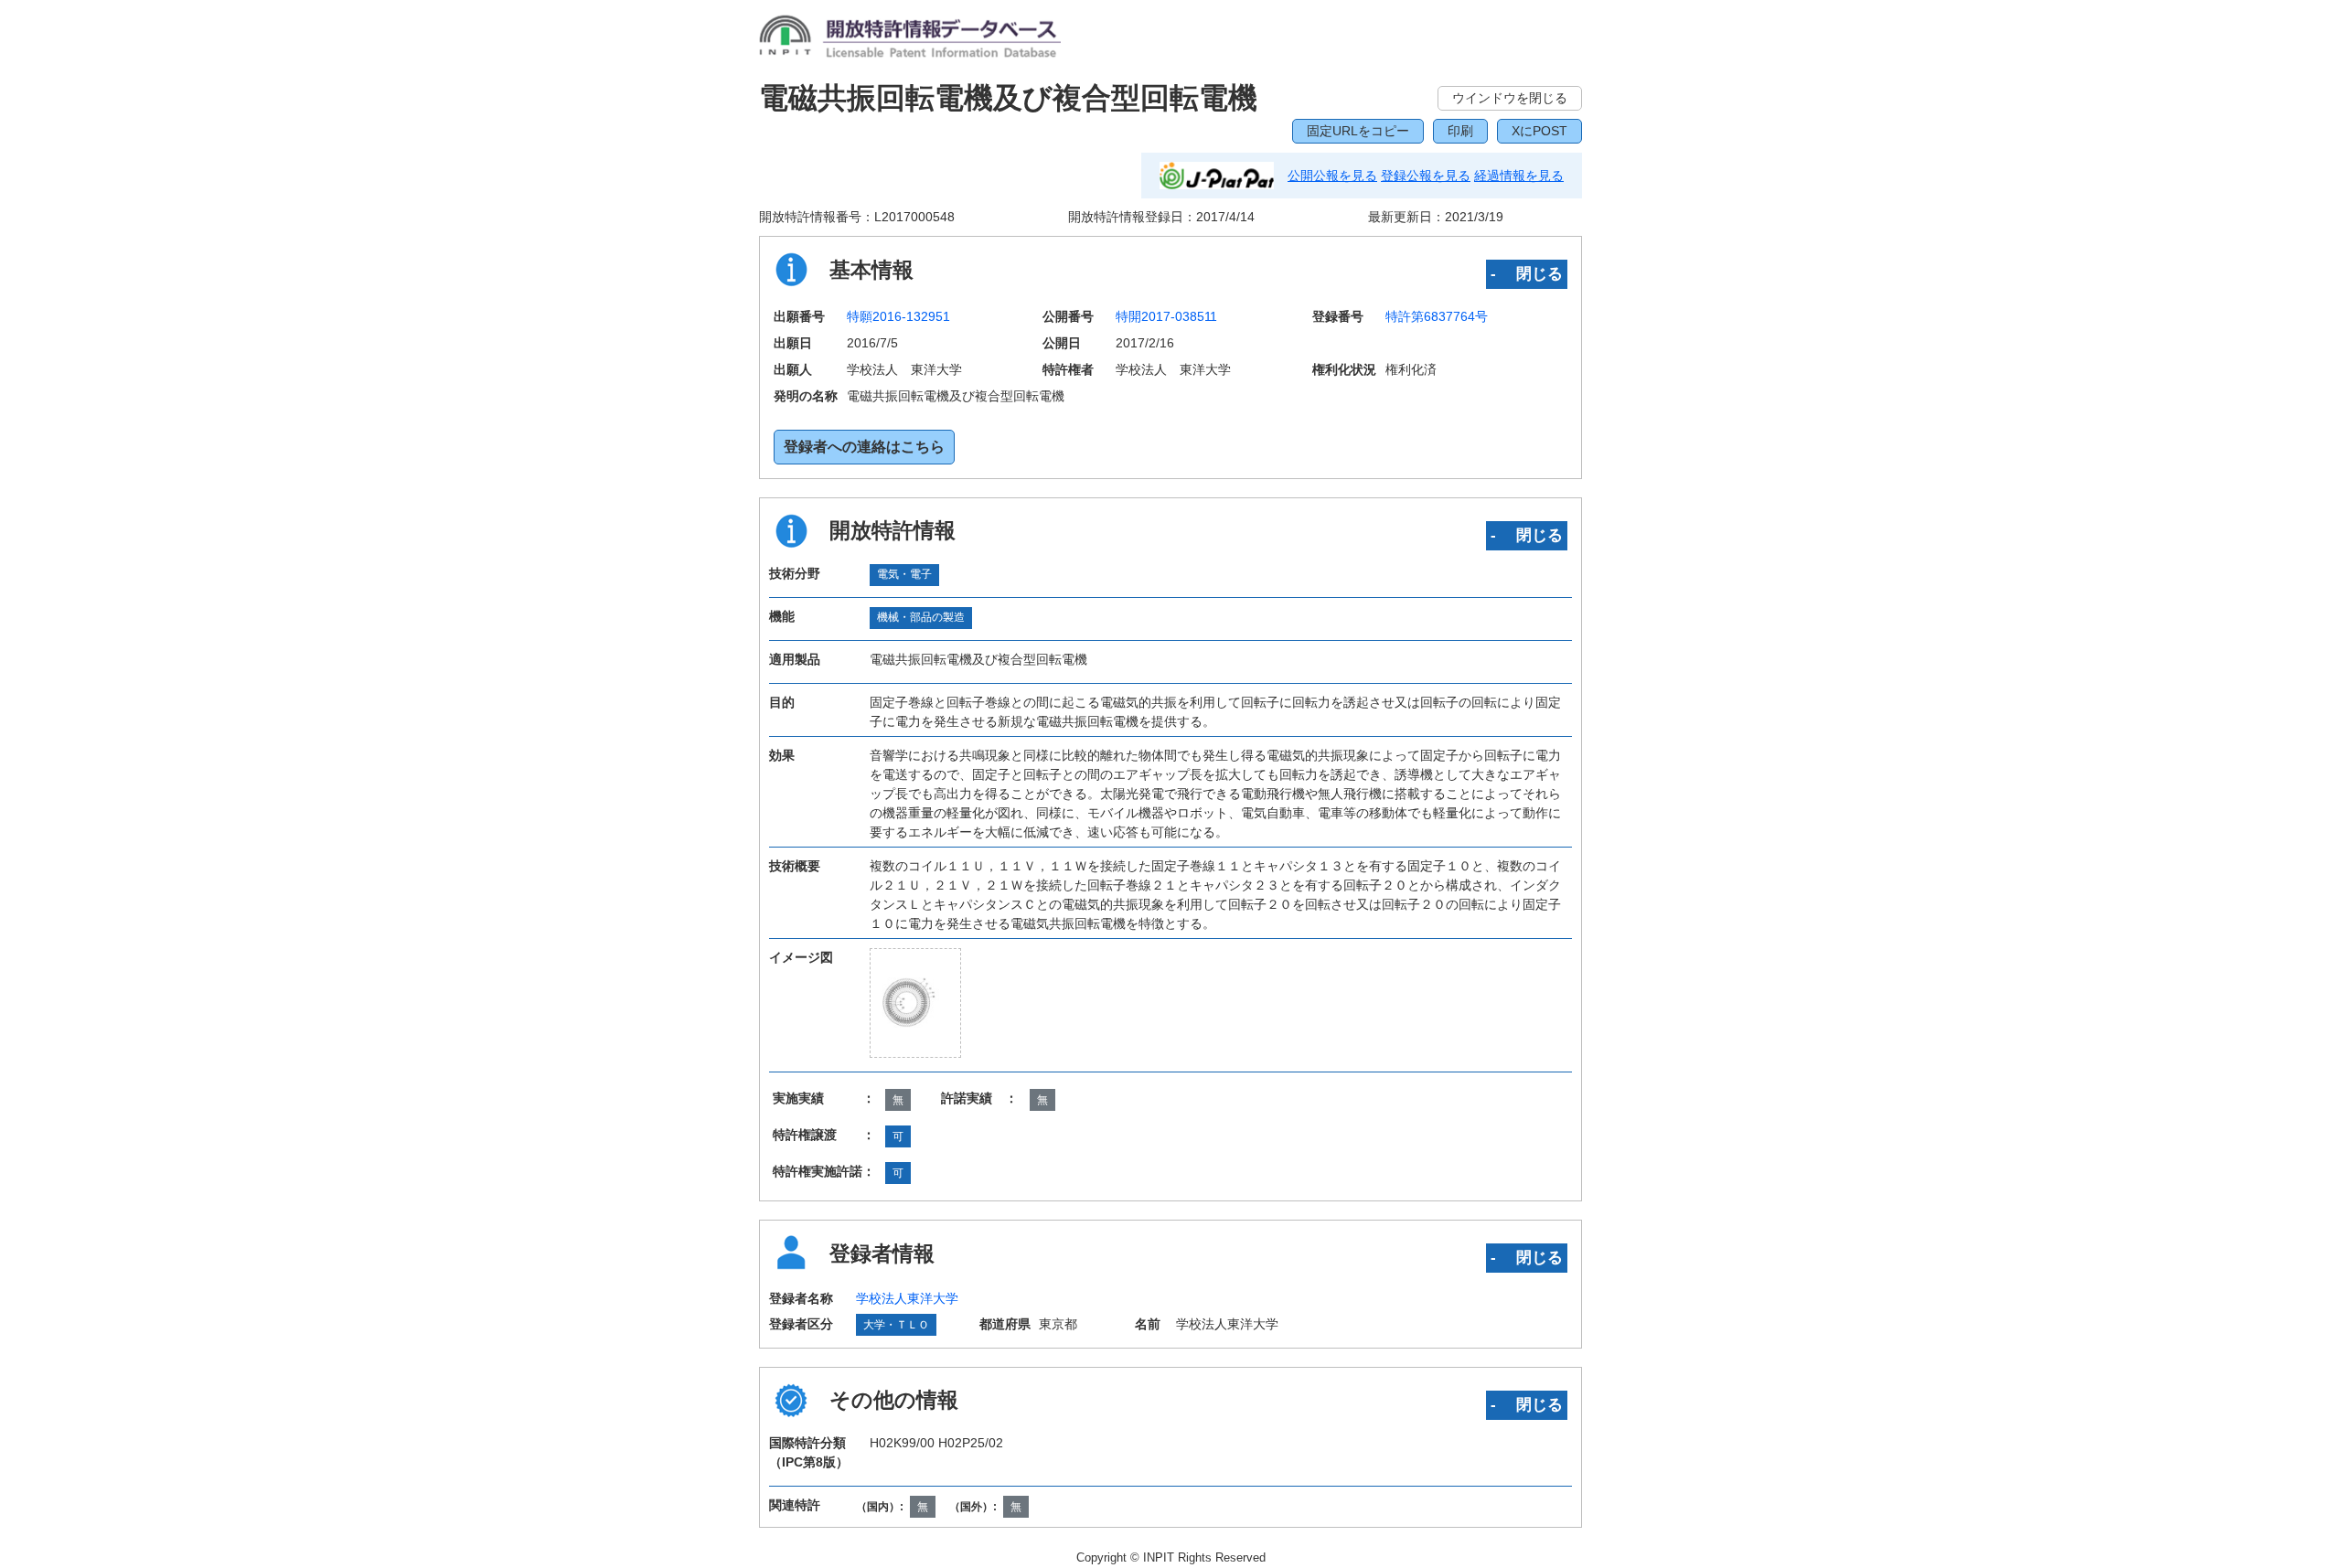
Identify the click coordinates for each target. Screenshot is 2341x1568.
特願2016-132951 (898, 316)
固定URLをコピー (1358, 131)
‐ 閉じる (1527, 273)
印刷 (1460, 131)
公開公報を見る (1332, 176)
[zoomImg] (915, 1003)
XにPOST (1539, 131)
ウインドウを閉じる (1510, 98)
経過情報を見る (1519, 176)
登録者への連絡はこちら (864, 447)
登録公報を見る (1426, 176)
